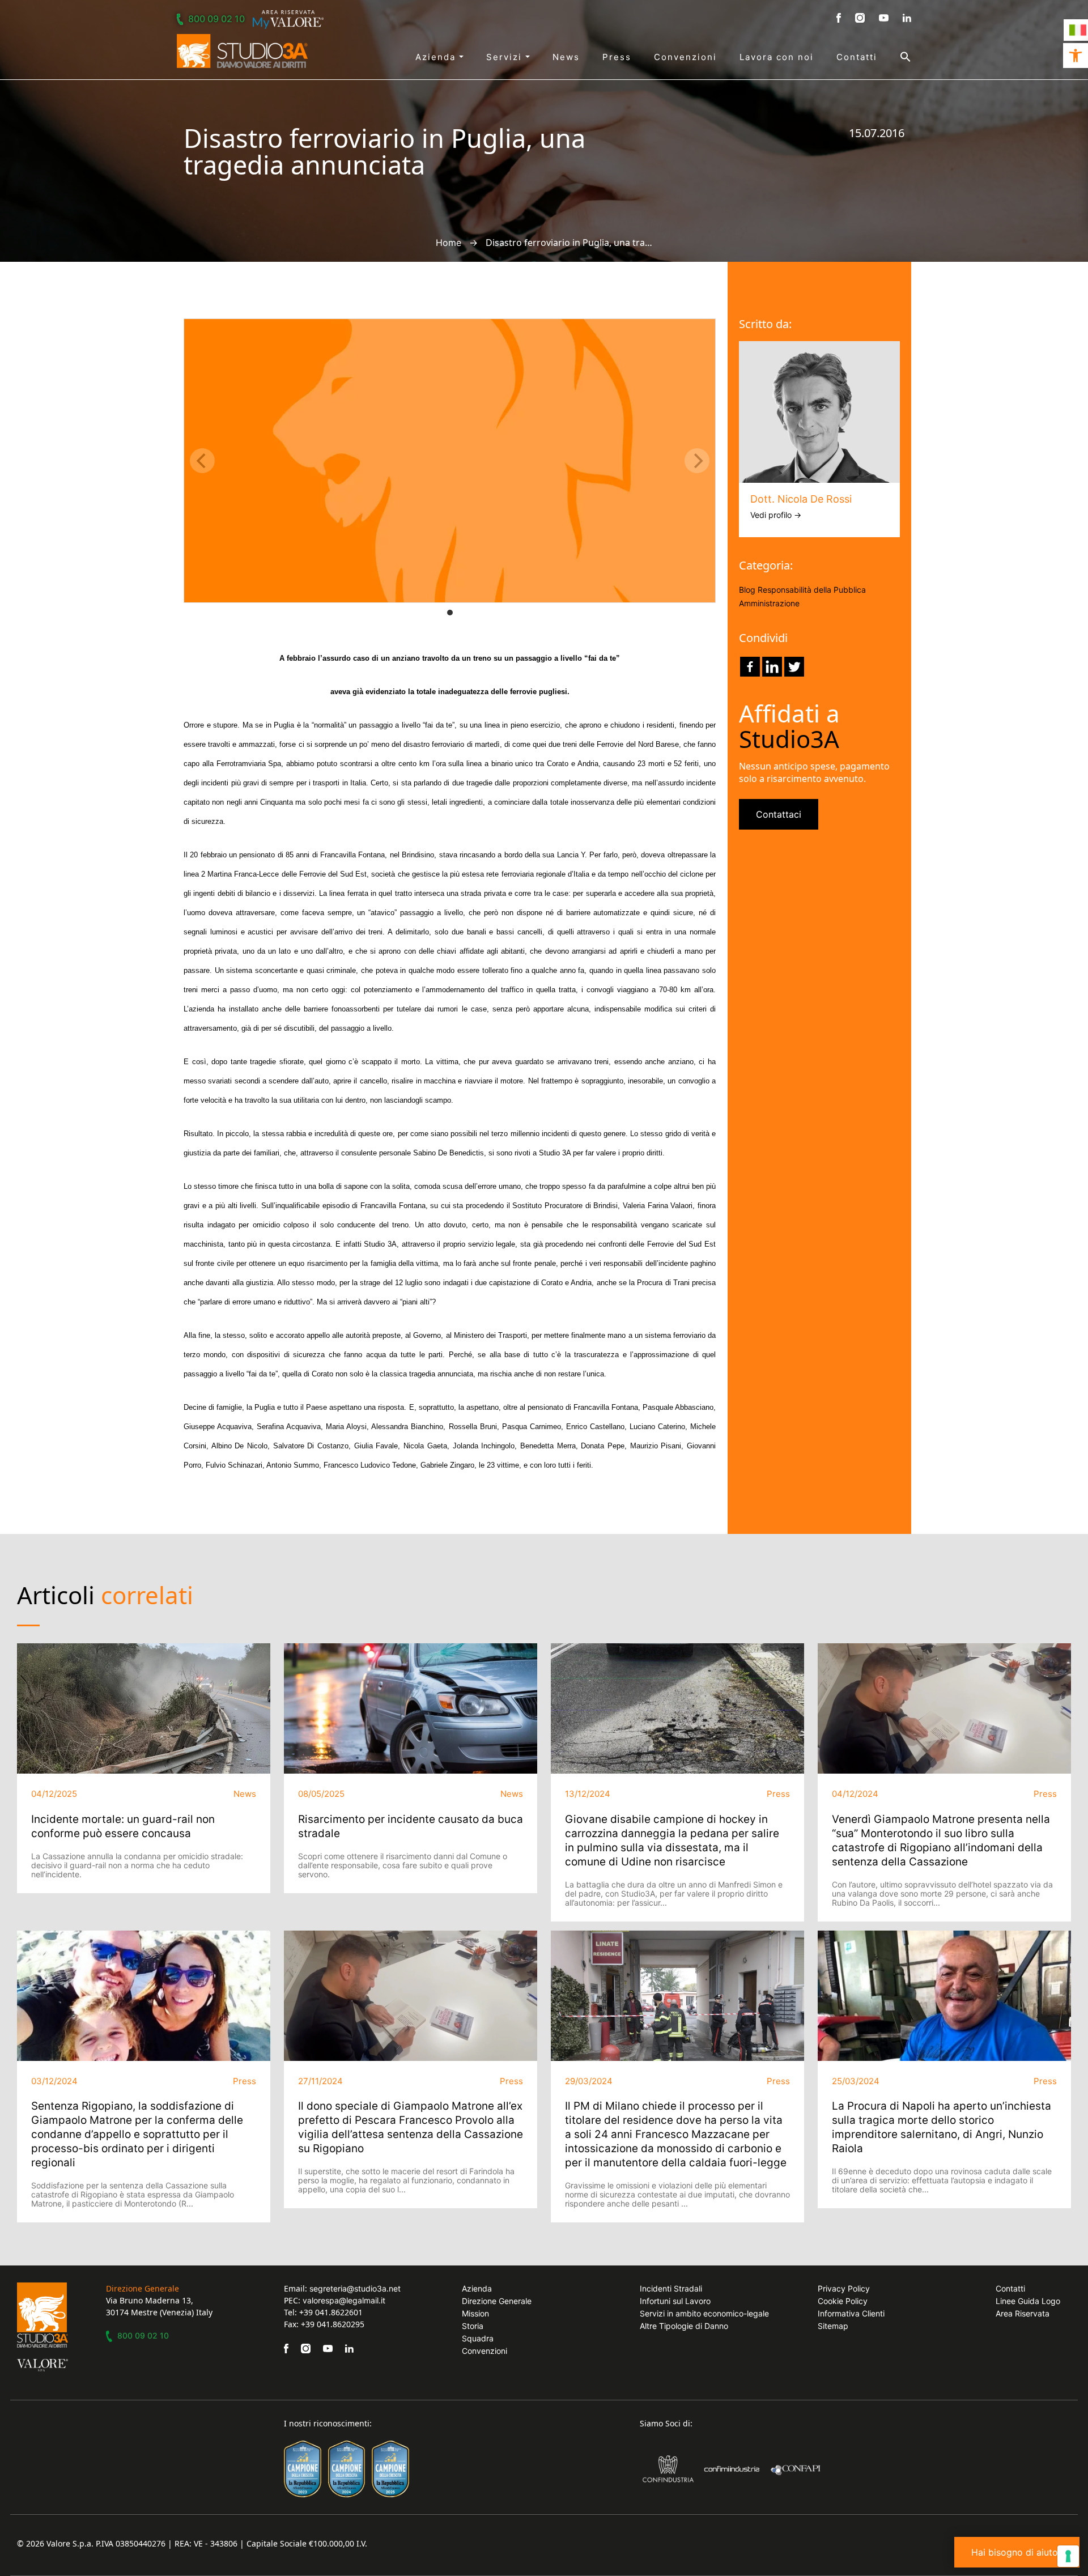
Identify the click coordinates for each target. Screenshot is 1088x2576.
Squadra (478, 2338)
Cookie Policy (843, 2301)
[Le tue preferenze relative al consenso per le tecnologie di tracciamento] (1068, 2556)
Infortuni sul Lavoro (675, 2301)
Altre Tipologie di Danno (684, 2326)
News (566, 57)
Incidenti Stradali (671, 2288)
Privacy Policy (844, 2288)
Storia (473, 2326)
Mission (475, 2313)
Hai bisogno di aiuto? (1017, 2552)
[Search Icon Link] (894, 57)
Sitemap (833, 2326)
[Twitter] (794, 667)
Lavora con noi (777, 57)
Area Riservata (1023, 2313)
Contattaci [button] (779, 814)
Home (449, 243)
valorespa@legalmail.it (344, 2300)
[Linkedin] (772, 667)
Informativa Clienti (851, 2313)
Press (617, 57)
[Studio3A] (242, 51)
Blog (747, 590)
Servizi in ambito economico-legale (704, 2313)
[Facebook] (750, 667)
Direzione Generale (497, 2301)
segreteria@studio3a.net (355, 2288)
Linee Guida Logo (1028, 2301)
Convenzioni (685, 57)
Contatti (857, 57)
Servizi (506, 57)
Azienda (437, 57)
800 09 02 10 (216, 19)
